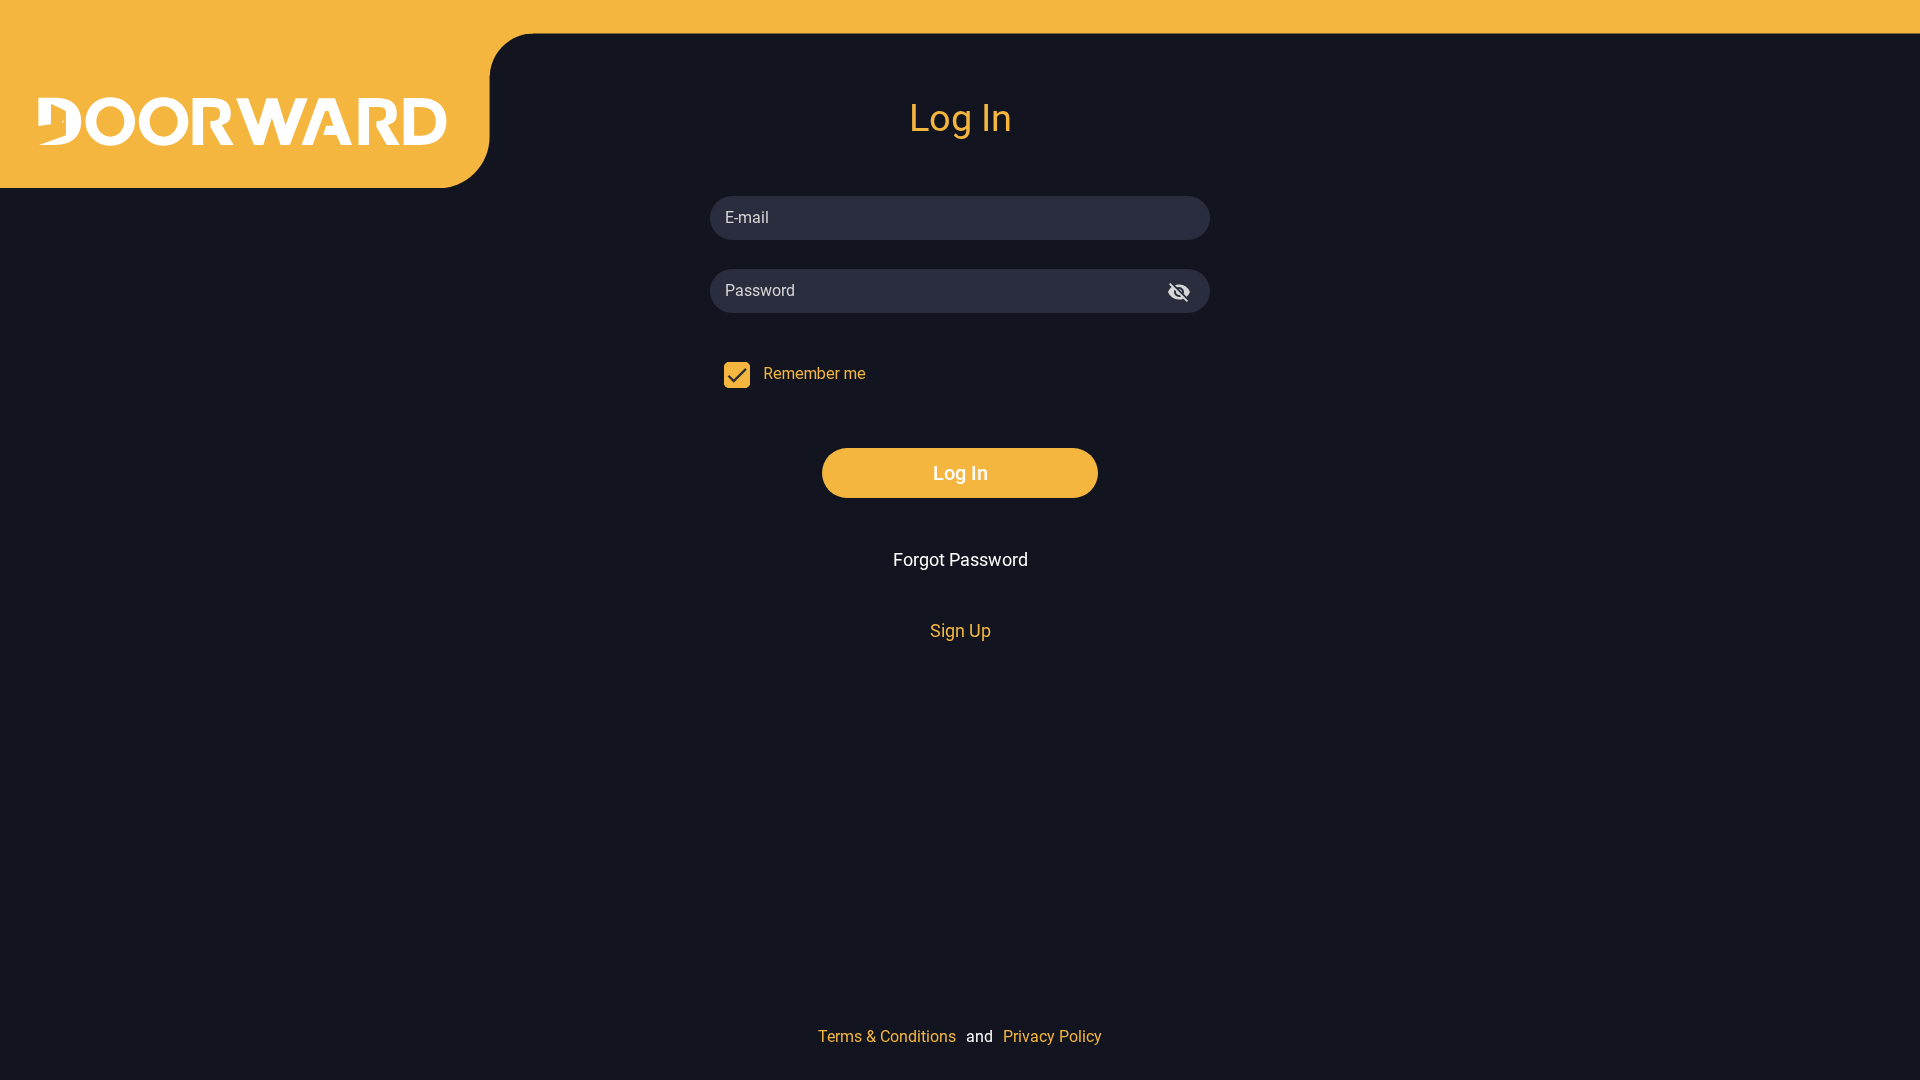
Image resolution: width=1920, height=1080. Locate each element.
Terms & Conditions (887, 1036)
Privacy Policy (1052, 1036)
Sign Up (960, 630)
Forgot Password (960, 559)
